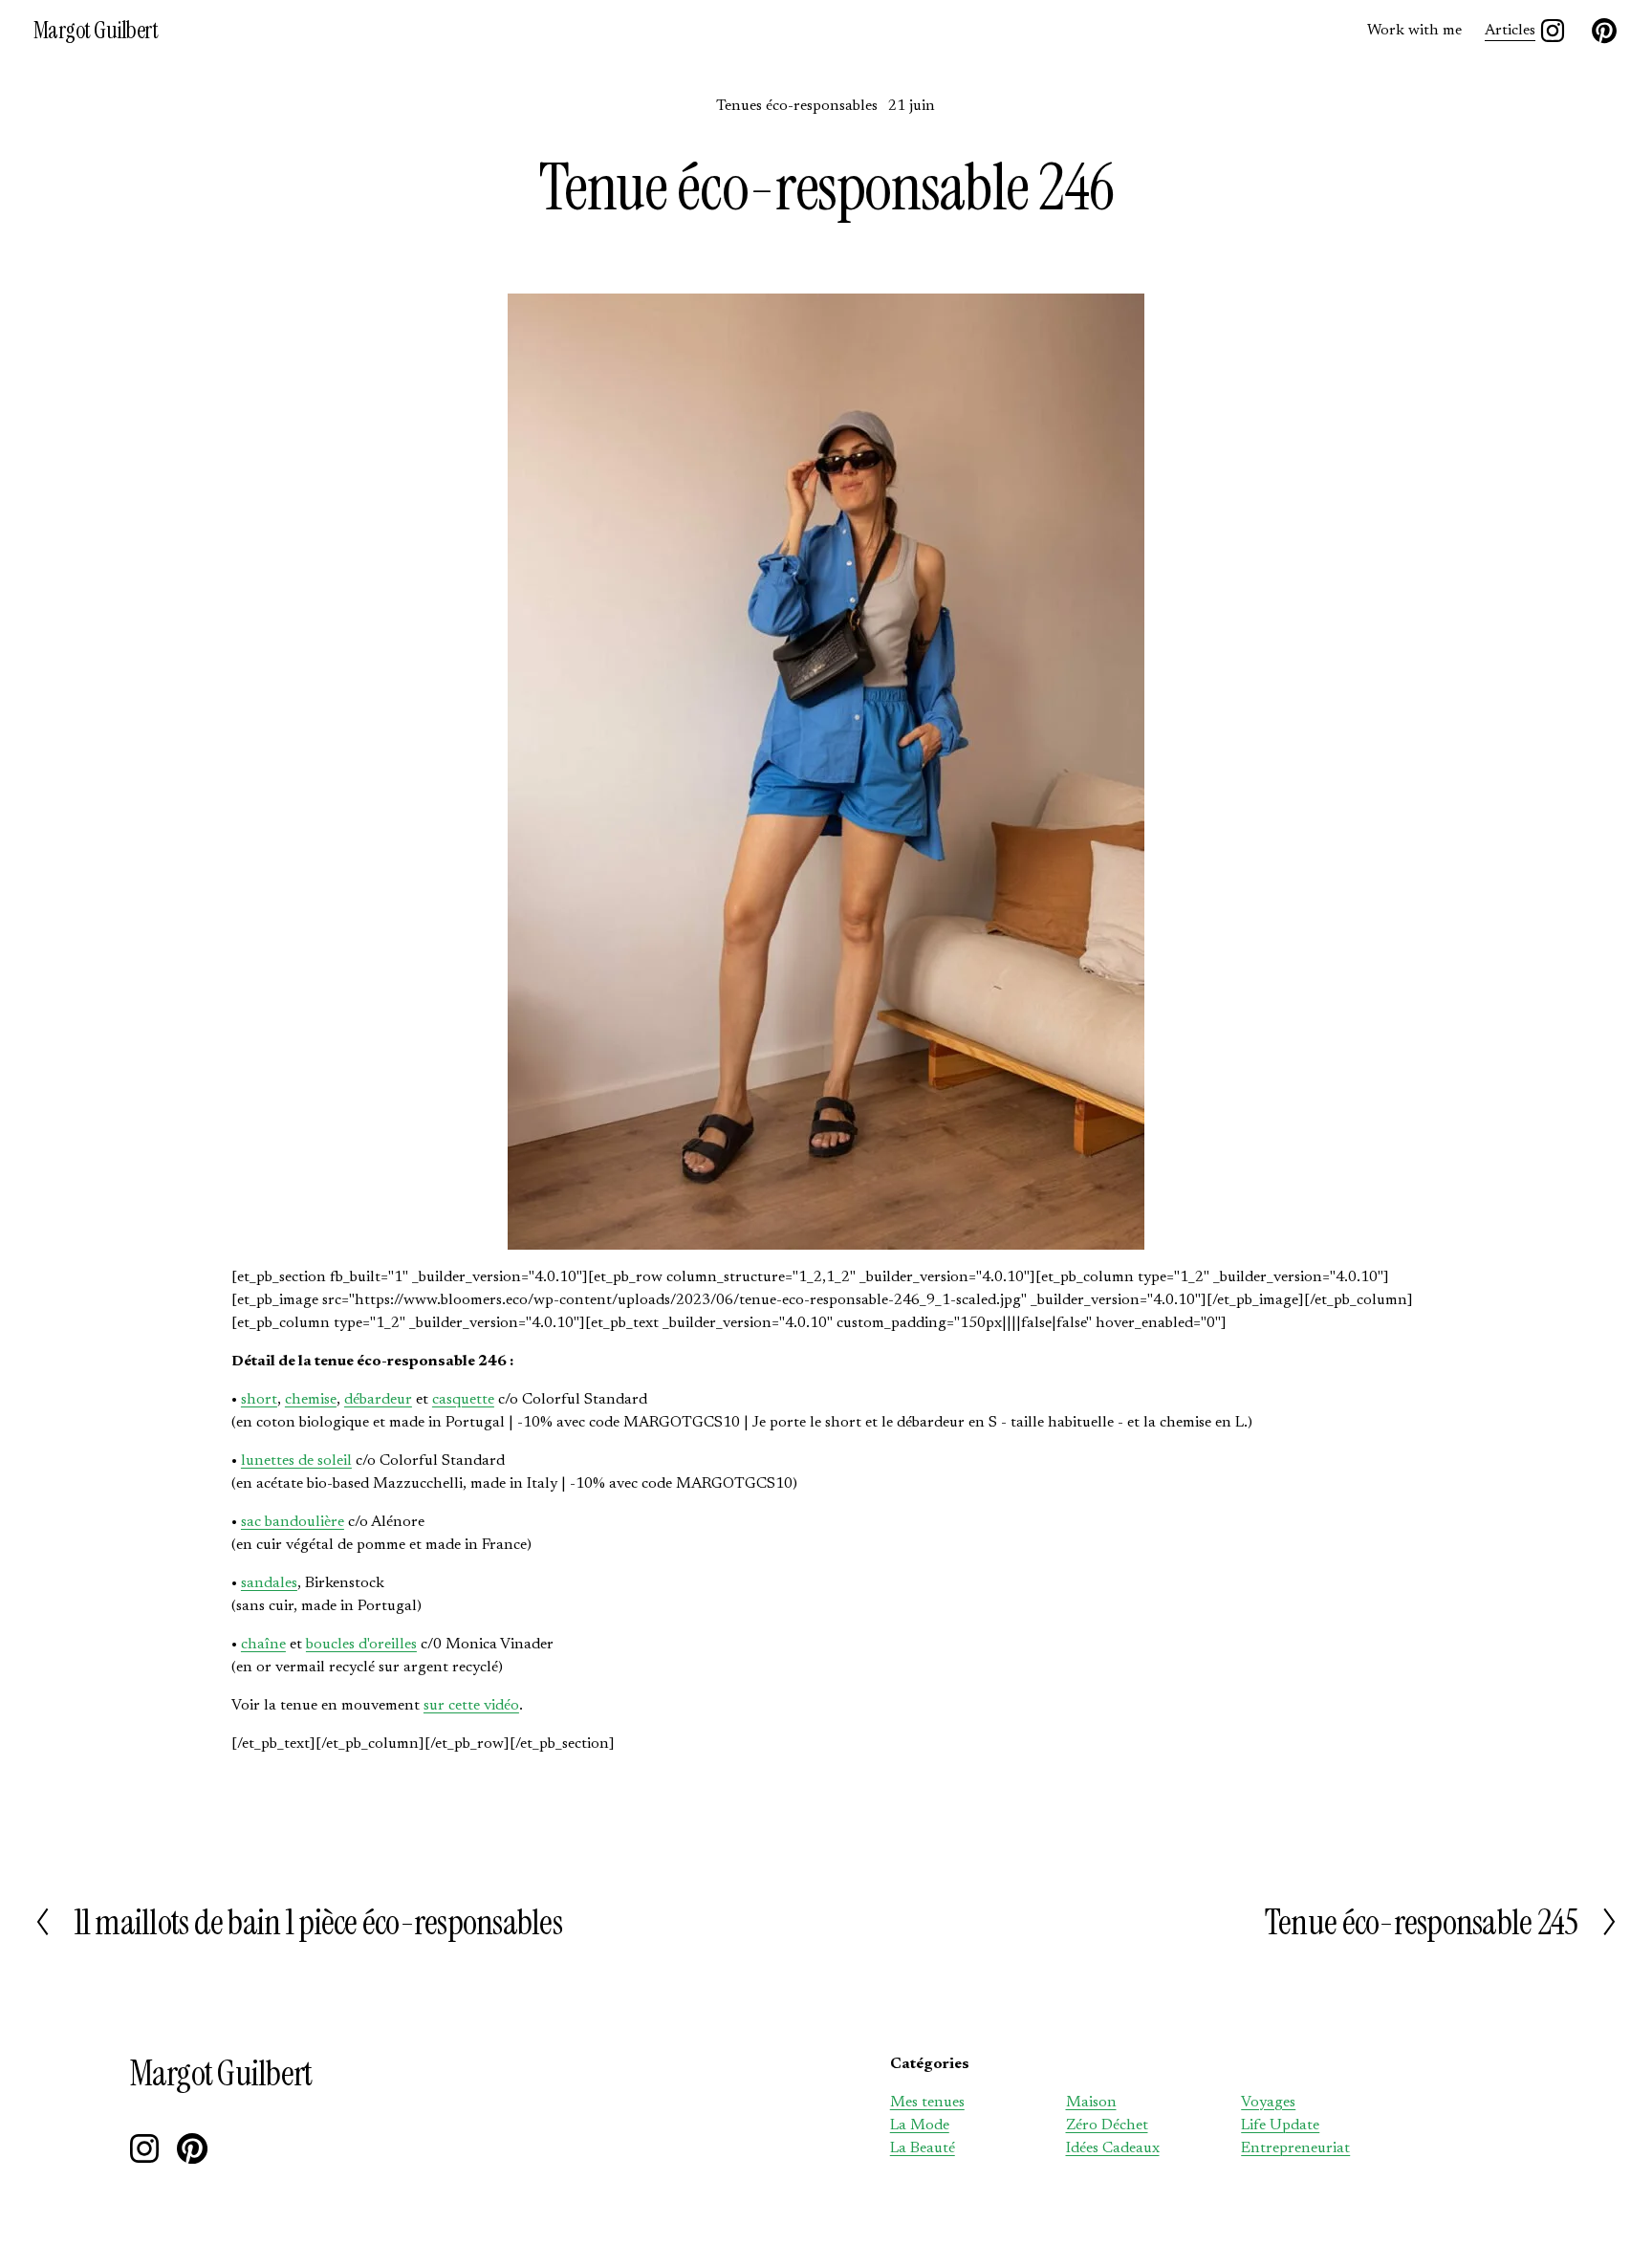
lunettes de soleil (296, 1461)
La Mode (920, 2125)
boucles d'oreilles (361, 1645)
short (259, 1400)
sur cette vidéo (471, 1706)
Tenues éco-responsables (797, 106)
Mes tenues (927, 2103)
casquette (463, 1400)
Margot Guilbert (96, 30)
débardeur (378, 1400)
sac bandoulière (293, 1522)
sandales (269, 1583)
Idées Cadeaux (1113, 2148)
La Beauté (923, 2148)
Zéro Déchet (1107, 2125)
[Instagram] (1553, 31)
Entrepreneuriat (1295, 2148)
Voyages (1268, 2103)
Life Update (1280, 2125)
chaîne (263, 1645)
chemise (311, 1400)
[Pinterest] (1604, 31)
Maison (1091, 2103)
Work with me (1414, 31)
